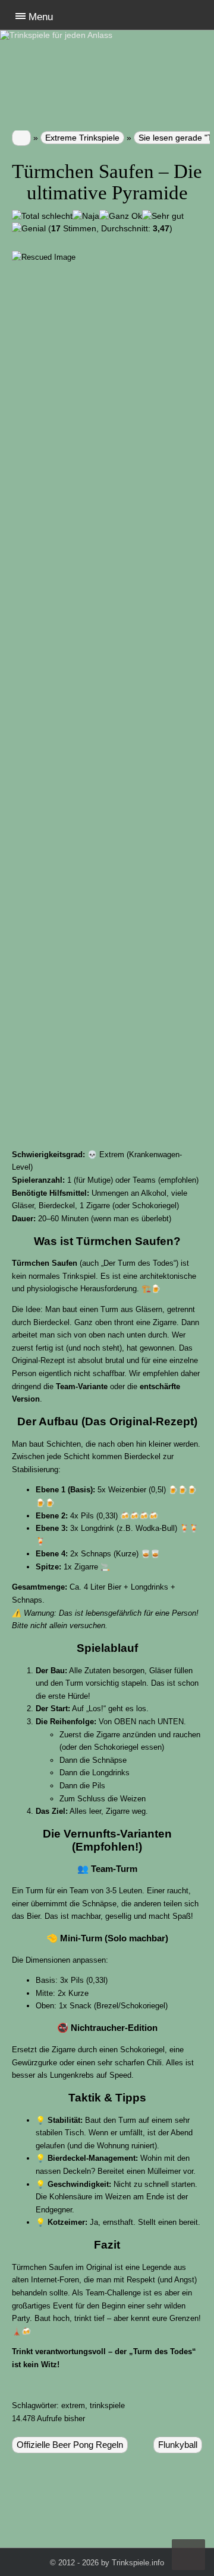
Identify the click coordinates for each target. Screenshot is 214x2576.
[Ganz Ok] (121, 216)
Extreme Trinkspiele (82, 138)
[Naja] (86, 216)
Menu (41, 17)
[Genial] (29, 229)
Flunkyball (178, 2445)
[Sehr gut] (163, 216)
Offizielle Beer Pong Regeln (70, 2445)
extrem (73, 2405)
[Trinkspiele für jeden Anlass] (18, 35)
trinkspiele (107, 2405)
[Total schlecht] (42, 216)
